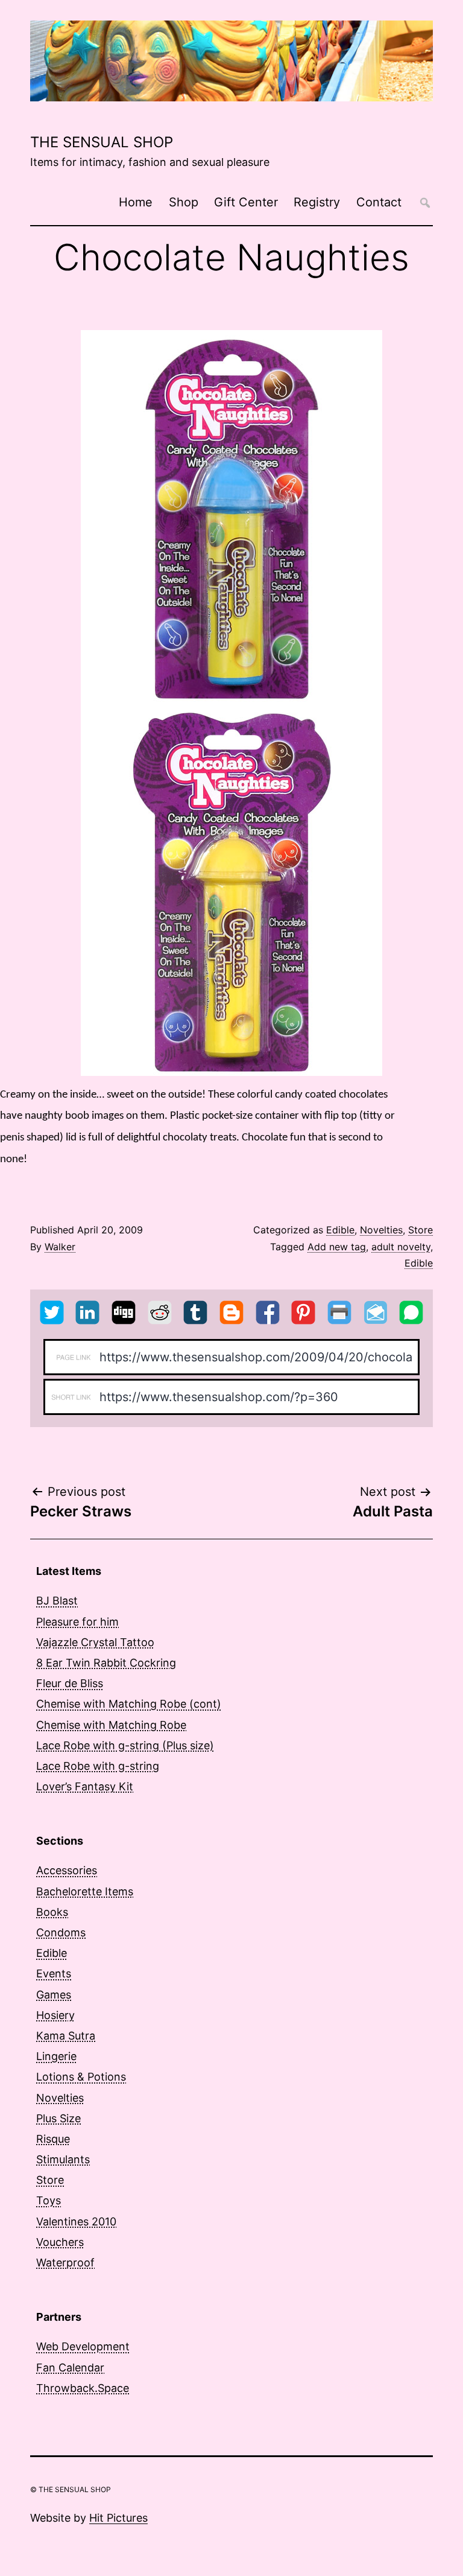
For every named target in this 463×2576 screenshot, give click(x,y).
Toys (49, 2200)
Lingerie (56, 2056)
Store (420, 1230)
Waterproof (65, 2263)
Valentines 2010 (76, 2221)
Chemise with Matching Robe (111, 1725)
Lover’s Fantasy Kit (85, 1786)
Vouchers (60, 2242)
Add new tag (337, 1247)
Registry (317, 202)
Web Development (83, 2346)
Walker (60, 1247)
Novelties (381, 1230)
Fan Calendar (70, 2368)
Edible (340, 1230)
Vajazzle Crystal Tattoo (95, 1642)
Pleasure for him (77, 1622)
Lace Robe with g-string (98, 1766)
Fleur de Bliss (70, 1683)
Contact (379, 202)
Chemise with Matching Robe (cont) (129, 1704)
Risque (53, 2139)
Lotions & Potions (81, 2077)
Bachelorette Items (85, 1891)
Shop (184, 202)
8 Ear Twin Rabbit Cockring (106, 1663)
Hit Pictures (118, 2518)
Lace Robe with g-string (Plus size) (125, 1745)
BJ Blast (57, 1601)
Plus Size (58, 2118)
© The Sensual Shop (71, 2489)
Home (136, 202)
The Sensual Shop (102, 142)
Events (54, 1973)
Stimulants (63, 2159)
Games (54, 1995)
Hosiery (55, 2015)
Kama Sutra (66, 2036)
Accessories (67, 1870)
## (425, 202)
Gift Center (246, 202)
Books (52, 1912)
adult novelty (401, 1247)
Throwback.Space (83, 2388)
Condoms (61, 1932)
